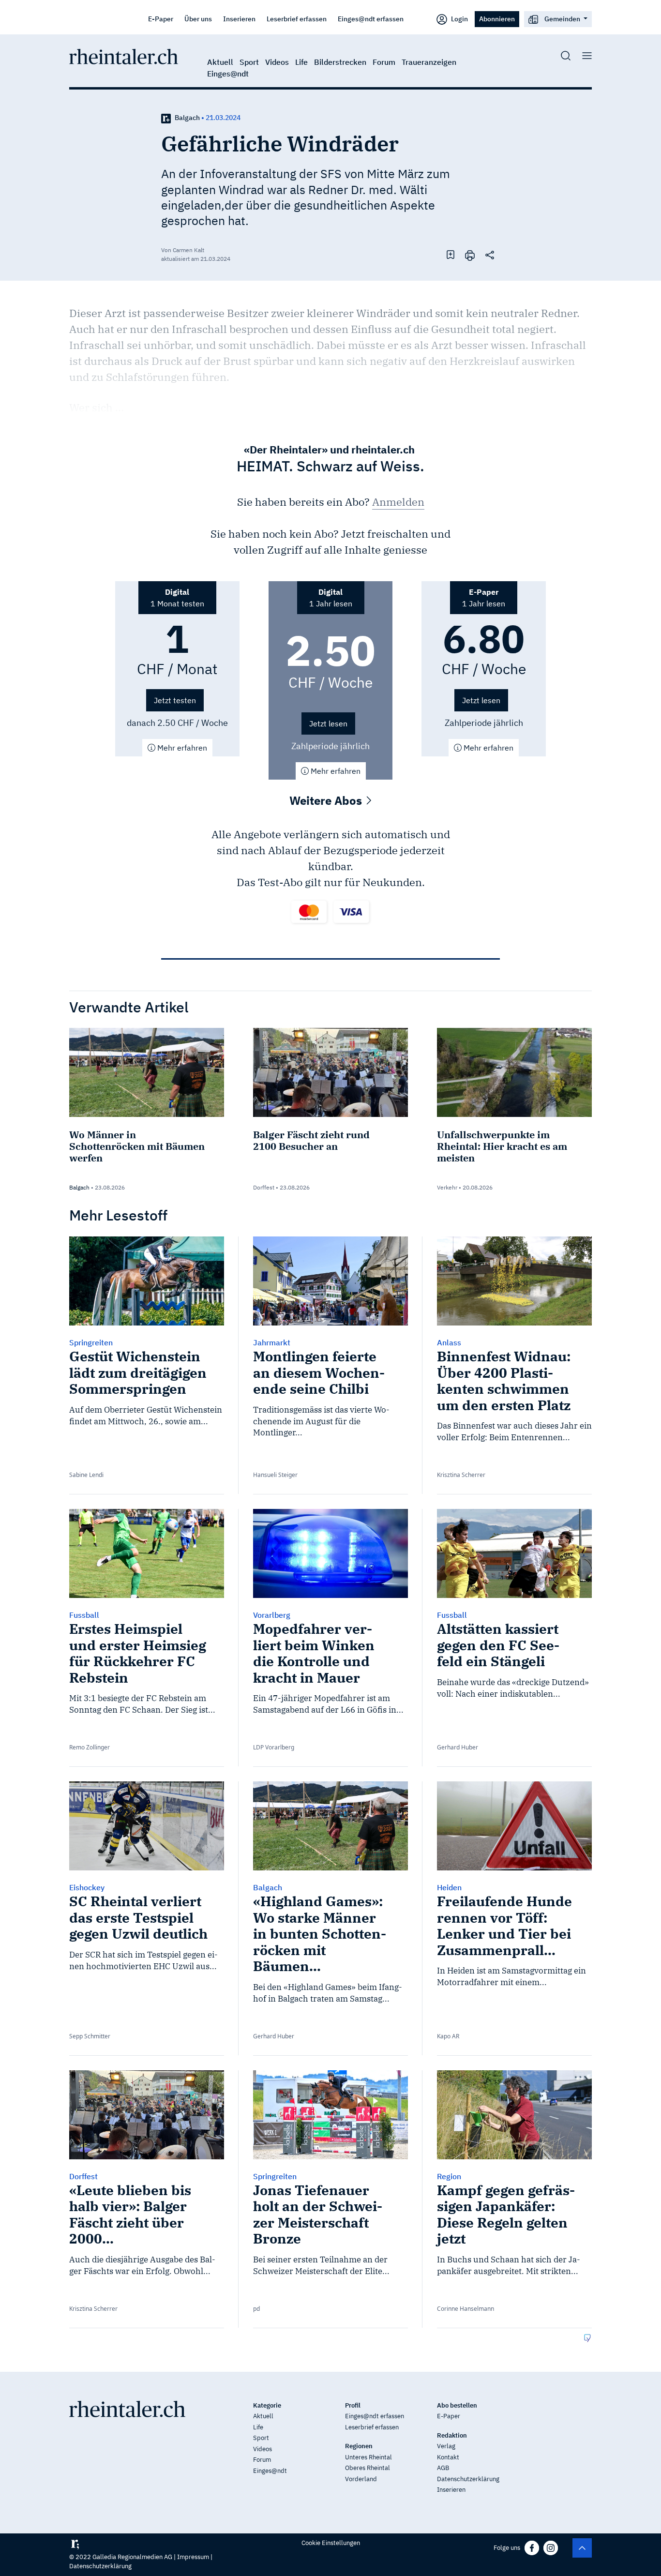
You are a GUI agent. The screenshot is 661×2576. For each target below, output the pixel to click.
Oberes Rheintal (368, 2468)
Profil (353, 2405)
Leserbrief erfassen (297, 19)
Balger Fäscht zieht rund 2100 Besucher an (311, 1140)
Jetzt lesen (328, 723)
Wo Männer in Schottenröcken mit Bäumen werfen (137, 1146)
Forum (384, 62)
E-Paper (161, 19)
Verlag (446, 2446)
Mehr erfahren (181, 748)
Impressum (193, 2557)
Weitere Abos (327, 800)
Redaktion (452, 2435)
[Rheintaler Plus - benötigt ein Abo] (166, 118)
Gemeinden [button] (562, 19)
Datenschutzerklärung (468, 2479)
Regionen (359, 2446)
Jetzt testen (175, 700)
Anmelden (398, 502)
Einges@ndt (228, 74)
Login (459, 19)
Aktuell (220, 62)
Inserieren (239, 19)
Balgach (187, 118)
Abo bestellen (457, 2405)
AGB (443, 2468)
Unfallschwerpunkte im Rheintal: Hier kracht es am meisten (502, 1146)
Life (301, 62)
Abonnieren (497, 19)
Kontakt (448, 2457)
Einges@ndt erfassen (371, 19)
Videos (277, 62)
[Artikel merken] (451, 255)
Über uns (198, 19)
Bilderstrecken (340, 62)
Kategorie (267, 2405)
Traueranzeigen (429, 62)
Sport (249, 62)
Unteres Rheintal (368, 2457)
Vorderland (361, 2479)
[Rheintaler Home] (124, 56)
